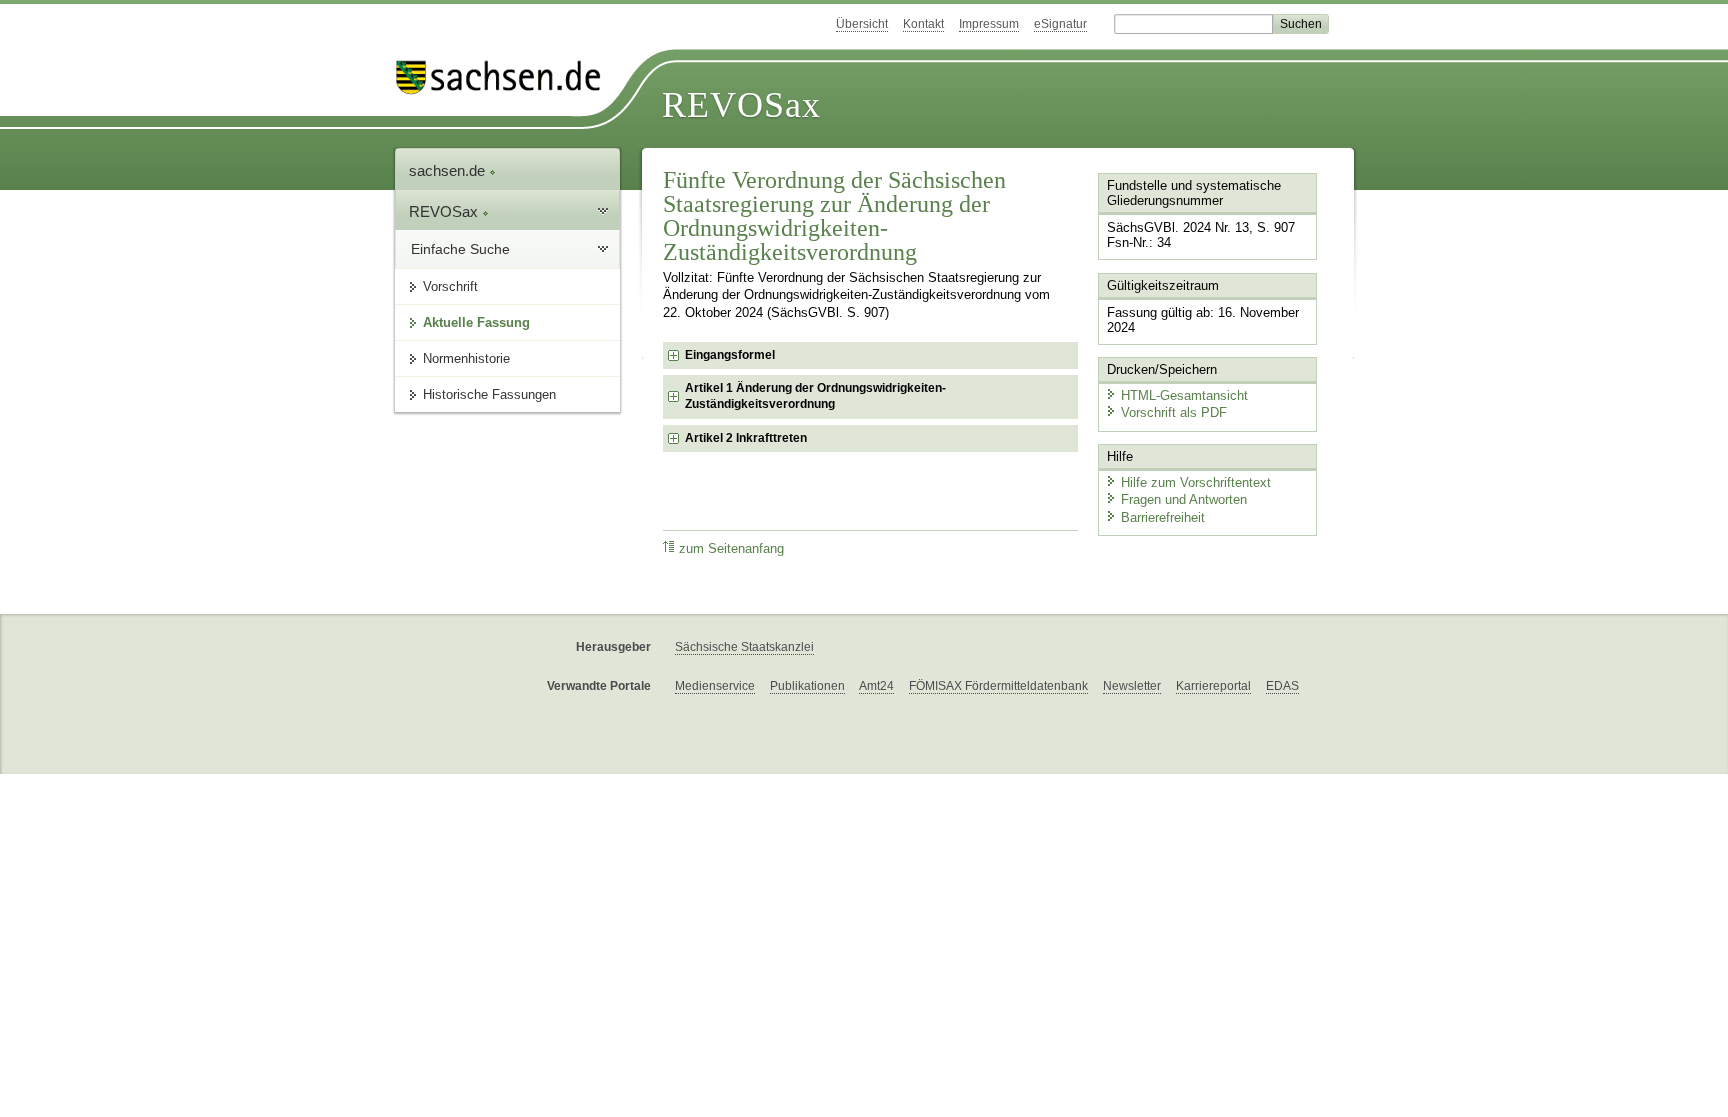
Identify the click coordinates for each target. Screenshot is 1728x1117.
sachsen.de (449, 170)
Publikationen (807, 686)
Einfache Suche (460, 249)
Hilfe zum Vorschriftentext (1196, 482)
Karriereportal (1213, 686)
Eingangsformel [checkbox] (730, 355)
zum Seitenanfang (731, 549)
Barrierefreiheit (1163, 517)
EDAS (1282, 686)
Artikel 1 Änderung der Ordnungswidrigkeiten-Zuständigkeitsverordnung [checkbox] (815, 396)
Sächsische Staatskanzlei (744, 647)
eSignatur (1060, 24)
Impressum (989, 24)
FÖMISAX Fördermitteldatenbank (998, 686)
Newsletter (1132, 686)
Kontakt (923, 24)
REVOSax (741, 105)
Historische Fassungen (489, 394)
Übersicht (862, 24)
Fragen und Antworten (1184, 499)
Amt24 (876, 686)
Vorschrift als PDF (1174, 412)
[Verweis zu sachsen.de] (506, 77)
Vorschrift (450, 286)
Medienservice (715, 686)
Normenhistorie (466, 358)
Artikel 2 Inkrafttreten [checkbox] (746, 438)
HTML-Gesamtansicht (1184, 395)
